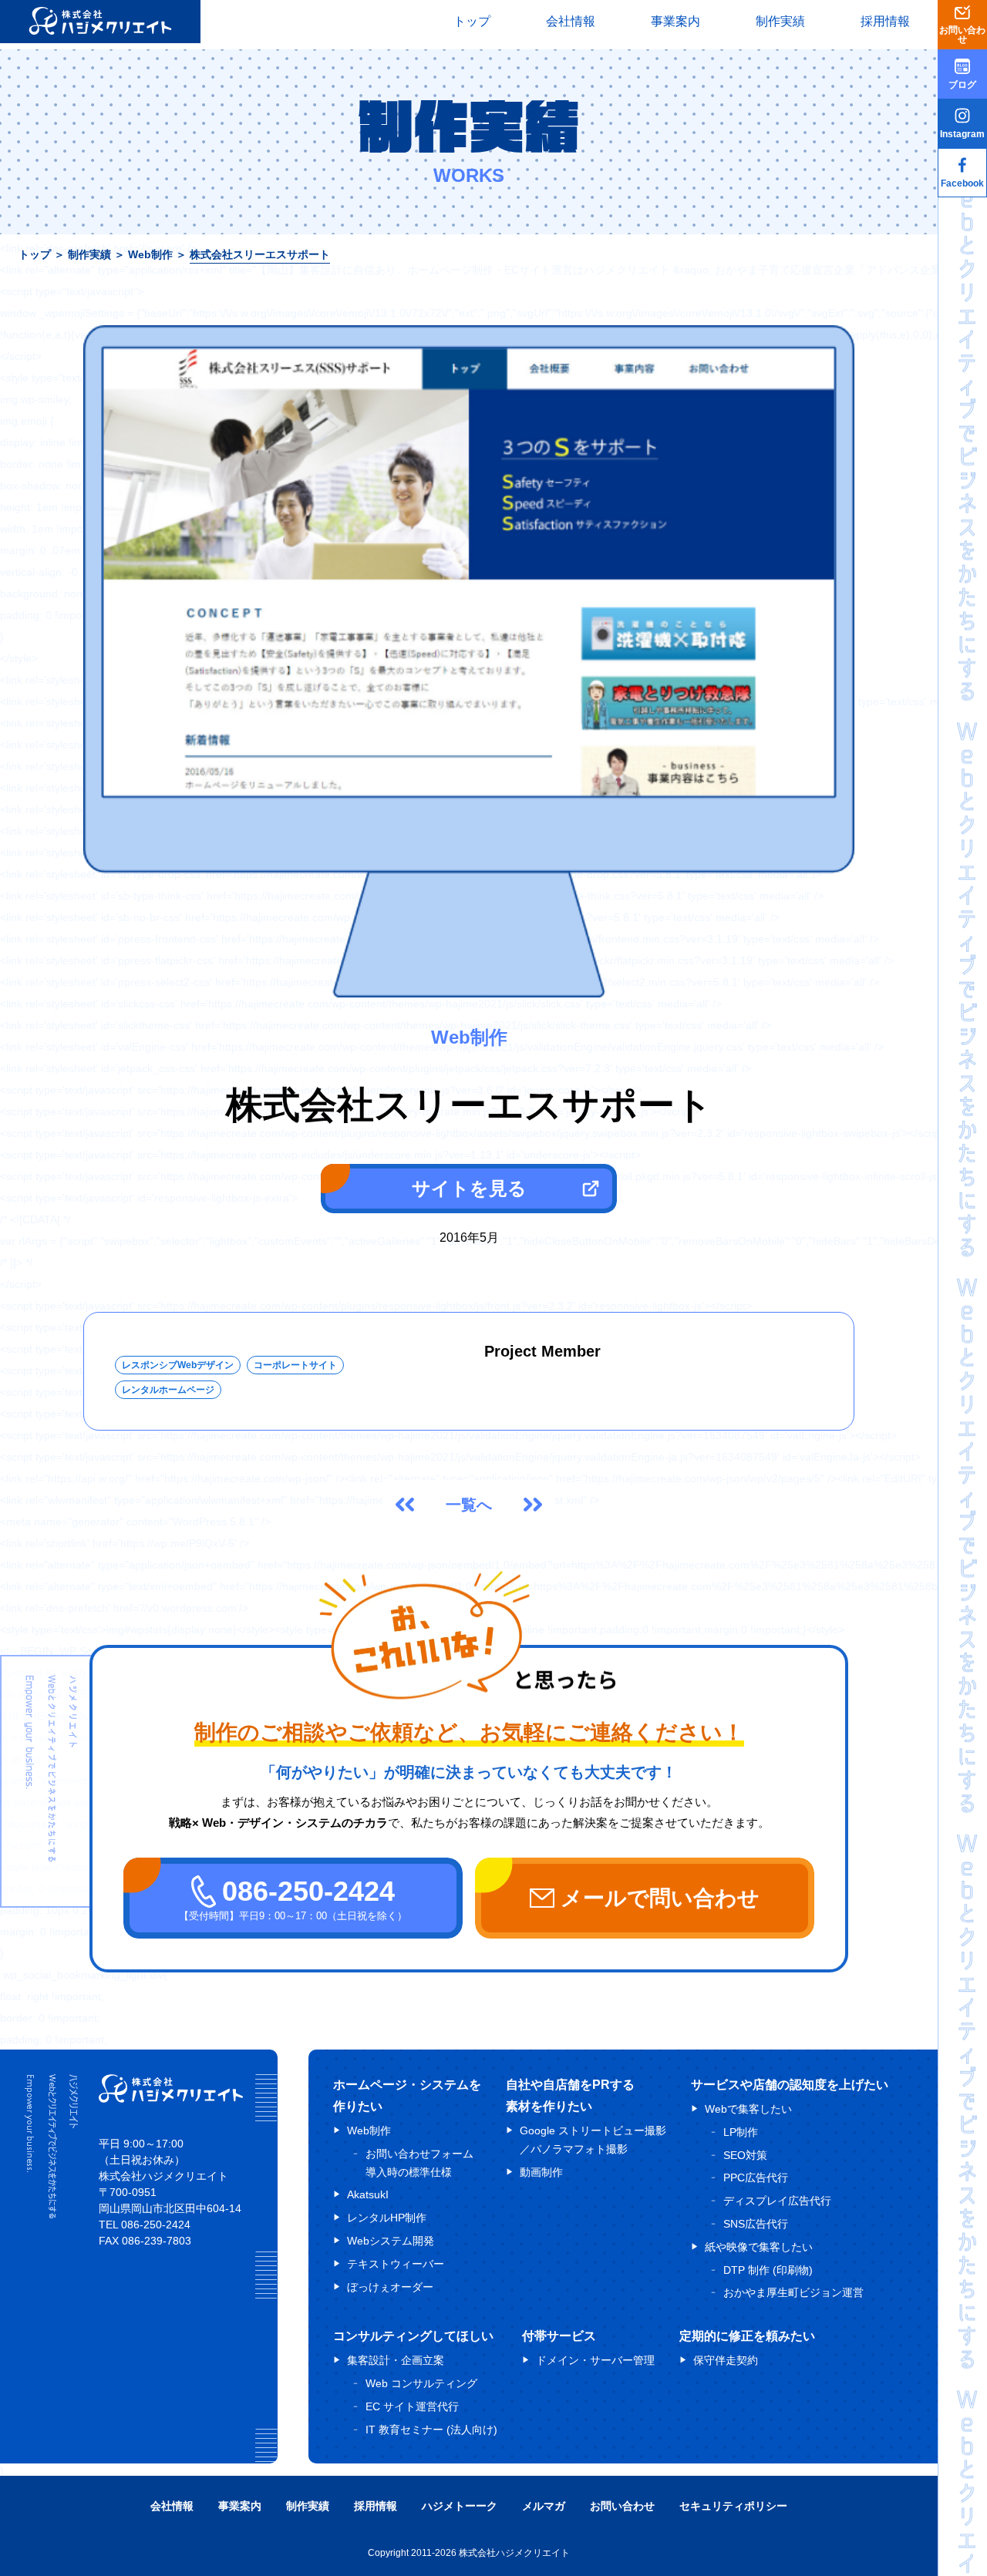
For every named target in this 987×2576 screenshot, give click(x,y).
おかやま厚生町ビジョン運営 (793, 2292)
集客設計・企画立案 (396, 2360)
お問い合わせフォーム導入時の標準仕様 (419, 2163)
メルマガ (544, 2506)
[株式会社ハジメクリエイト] (171, 2098)
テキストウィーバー (396, 2264)
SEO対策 (745, 2155)
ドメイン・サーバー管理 (595, 2360)
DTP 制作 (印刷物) (768, 2270)
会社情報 (571, 21)
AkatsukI (368, 2194)
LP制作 (741, 2132)
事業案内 (675, 21)
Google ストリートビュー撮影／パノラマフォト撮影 (593, 2140)
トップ (472, 21)
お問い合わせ (622, 2506)
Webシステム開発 (391, 2241)
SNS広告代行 (756, 2224)
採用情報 (885, 21)
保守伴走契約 (726, 2360)
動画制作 (541, 2172)
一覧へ (469, 1505)
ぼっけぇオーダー (390, 2287)
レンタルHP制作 (387, 2218)
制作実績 (780, 21)
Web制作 (150, 254)
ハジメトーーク (460, 2506)
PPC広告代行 (756, 2177)
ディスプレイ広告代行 (777, 2201)
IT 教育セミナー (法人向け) (431, 2430)
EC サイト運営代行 (412, 2406)
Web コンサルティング (421, 2383)
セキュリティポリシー (733, 2506)
